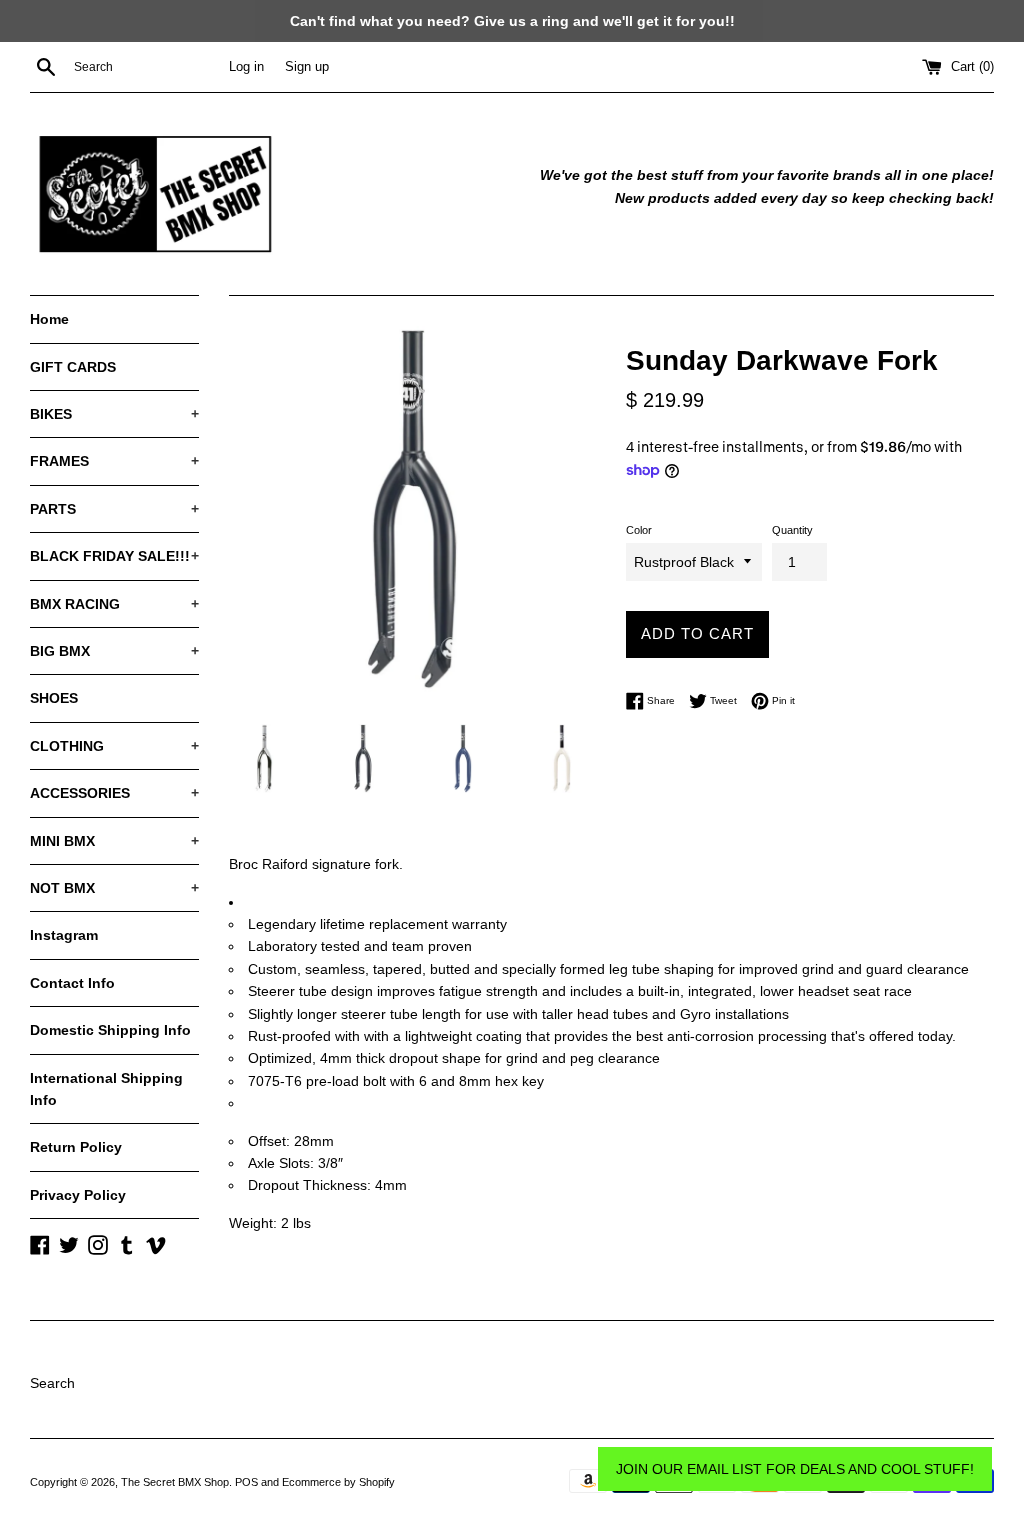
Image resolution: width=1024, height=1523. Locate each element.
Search (52, 1383)
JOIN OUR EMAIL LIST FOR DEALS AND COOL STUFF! (795, 1469)
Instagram (64, 935)
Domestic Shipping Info (110, 1030)
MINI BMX (114, 841)
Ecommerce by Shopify (338, 1482)
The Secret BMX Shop (175, 1482)
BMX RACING (114, 604)
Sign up (307, 67)
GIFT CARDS (73, 367)
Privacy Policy (78, 1195)
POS (246, 1482)
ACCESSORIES (114, 793)
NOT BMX (114, 888)
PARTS (114, 509)
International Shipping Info (106, 1089)
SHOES (54, 698)
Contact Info (72, 983)
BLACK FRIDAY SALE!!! (114, 556)
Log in (246, 67)
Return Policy (76, 1147)
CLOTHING (114, 746)
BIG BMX (114, 651)
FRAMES (114, 461)
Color (639, 530)
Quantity (792, 530)
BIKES (114, 414)
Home (49, 319)
